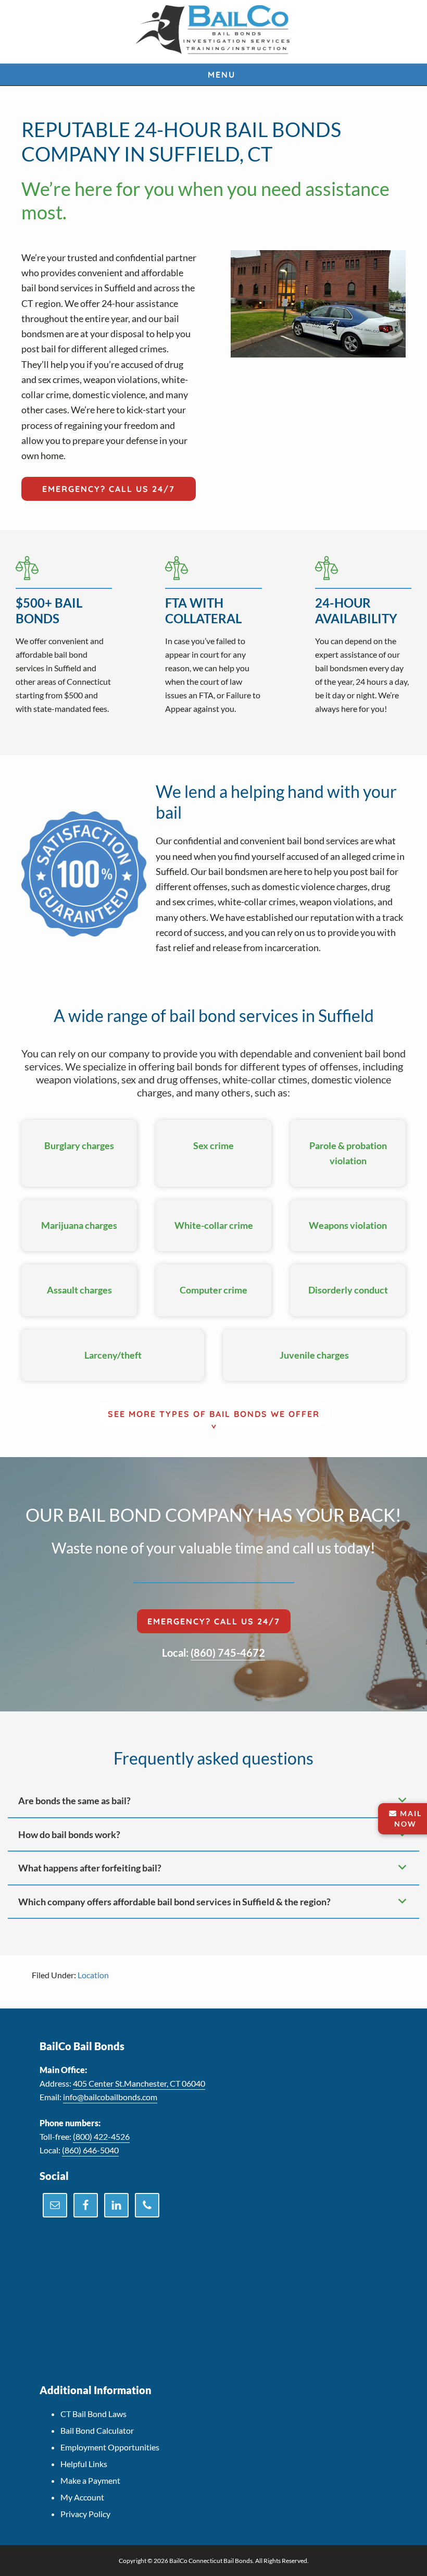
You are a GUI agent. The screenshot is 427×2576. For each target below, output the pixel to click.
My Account (82, 2497)
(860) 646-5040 (90, 2150)
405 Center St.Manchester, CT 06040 (139, 2083)
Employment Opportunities (110, 2447)
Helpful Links (84, 2464)
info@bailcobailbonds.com (110, 2097)
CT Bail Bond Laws (93, 2414)
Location (93, 1975)
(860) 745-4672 (228, 1653)
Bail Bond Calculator (97, 2430)
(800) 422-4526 (101, 2136)
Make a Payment (90, 2480)
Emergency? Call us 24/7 (109, 489)
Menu (222, 75)
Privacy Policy (85, 2514)
